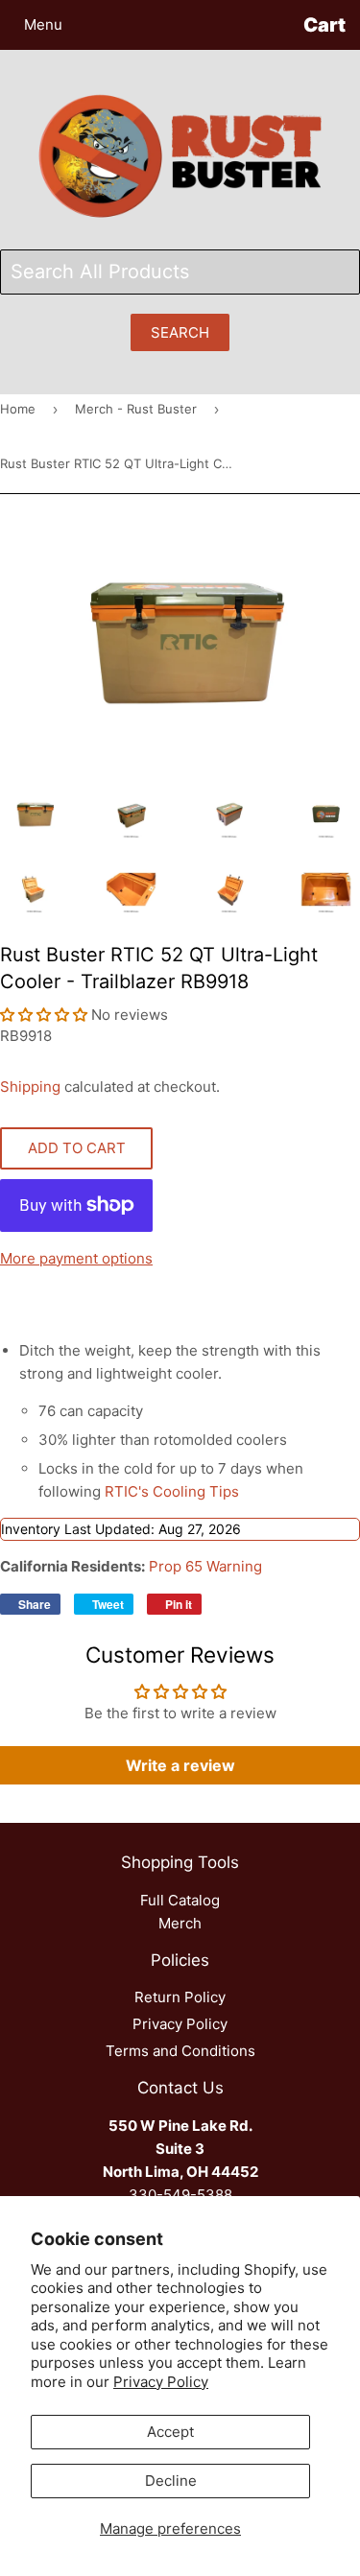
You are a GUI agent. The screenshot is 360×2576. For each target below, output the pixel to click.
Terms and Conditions (180, 2051)
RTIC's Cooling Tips (172, 1491)
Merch (180, 1923)
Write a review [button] (180, 1765)
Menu (43, 24)
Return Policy (180, 1997)
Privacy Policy (161, 2382)
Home (18, 409)
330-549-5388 (180, 2195)
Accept (170, 2432)
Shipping (30, 1087)
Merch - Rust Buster (136, 409)
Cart (324, 25)
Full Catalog (180, 1900)
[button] (46, 1015)
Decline (171, 2481)
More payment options (76, 1258)
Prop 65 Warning (205, 1566)
